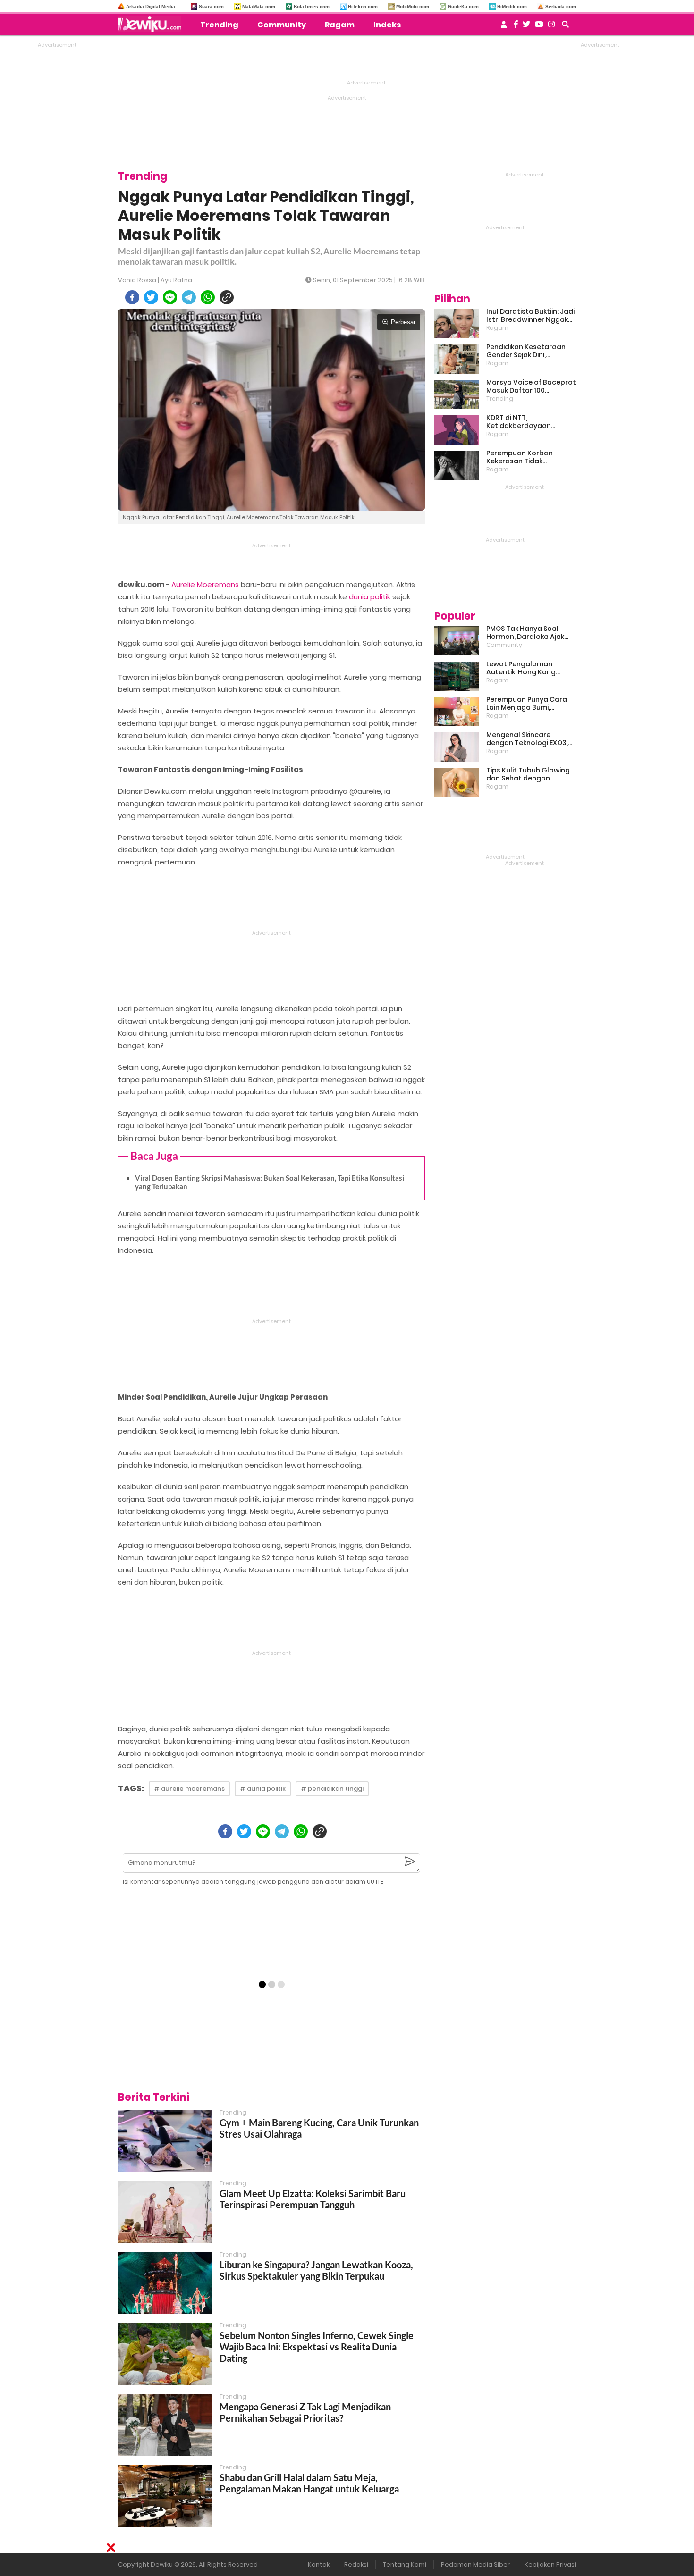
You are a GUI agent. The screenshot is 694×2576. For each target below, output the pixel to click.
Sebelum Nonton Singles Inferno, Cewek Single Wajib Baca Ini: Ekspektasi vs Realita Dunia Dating (317, 2347)
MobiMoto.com (413, 6)
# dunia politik (263, 1789)
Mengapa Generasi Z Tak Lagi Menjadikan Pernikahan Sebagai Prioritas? (305, 2412)
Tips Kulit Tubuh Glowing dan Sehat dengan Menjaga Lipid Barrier (528, 774)
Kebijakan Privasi (550, 2564)
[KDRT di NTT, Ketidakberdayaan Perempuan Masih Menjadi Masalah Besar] (457, 430)
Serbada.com (561, 6)
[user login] (504, 27)
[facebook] (132, 297)
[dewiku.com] (152, 24)
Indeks (387, 25)
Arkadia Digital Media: (151, 6)
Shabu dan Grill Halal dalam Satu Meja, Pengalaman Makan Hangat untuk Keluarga (309, 2483)
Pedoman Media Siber (475, 2564)
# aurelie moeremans (189, 1789)
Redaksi (356, 2564)
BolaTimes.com (312, 6)
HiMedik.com (512, 6)
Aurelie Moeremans (205, 584)
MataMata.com (259, 6)
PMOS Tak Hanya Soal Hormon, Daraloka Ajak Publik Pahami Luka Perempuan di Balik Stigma (525, 633)
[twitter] (151, 297)
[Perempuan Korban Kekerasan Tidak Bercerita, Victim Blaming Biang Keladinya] (457, 465)
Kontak (319, 2564)
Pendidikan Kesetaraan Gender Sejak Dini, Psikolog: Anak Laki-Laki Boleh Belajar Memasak (526, 351)
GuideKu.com (463, 6)
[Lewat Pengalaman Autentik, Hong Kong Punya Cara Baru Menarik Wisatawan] (457, 676)
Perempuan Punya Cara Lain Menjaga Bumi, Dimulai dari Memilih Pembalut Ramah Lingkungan (527, 704)
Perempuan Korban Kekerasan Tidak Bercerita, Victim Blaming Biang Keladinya (529, 457)
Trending (219, 25)
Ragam (340, 25)
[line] (170, 297)
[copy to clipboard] (227, 297)
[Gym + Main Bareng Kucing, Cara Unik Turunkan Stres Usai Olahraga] (165, 2141)
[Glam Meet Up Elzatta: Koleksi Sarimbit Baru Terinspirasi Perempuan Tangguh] (165, 2212)
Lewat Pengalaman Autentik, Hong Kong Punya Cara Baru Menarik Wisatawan (529, 668)
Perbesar (403, 322)
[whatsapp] (208, 297)
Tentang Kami (405, 2564)
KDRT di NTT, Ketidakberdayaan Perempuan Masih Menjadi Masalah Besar (531, 422)
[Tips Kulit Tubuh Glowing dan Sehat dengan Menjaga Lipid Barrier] (457, 782)
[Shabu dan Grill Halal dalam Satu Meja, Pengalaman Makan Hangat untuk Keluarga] (165, 2496)
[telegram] (189, 297)
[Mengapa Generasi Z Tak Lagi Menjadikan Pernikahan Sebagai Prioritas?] (165, 2425)
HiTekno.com (363, 6)
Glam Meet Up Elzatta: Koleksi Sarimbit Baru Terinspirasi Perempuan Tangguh (313, 2199)
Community (282, 25)
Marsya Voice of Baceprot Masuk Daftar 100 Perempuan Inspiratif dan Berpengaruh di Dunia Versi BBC (531, 386)
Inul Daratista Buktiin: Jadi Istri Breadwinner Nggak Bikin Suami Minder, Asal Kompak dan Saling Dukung (530, 316)
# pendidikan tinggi (332, 1789)
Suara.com (211, 6)
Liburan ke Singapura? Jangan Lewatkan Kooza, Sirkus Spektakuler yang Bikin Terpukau (316, 2270)
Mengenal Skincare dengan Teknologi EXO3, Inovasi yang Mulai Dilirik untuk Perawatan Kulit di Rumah (528, 739)
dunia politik (370, 597)
